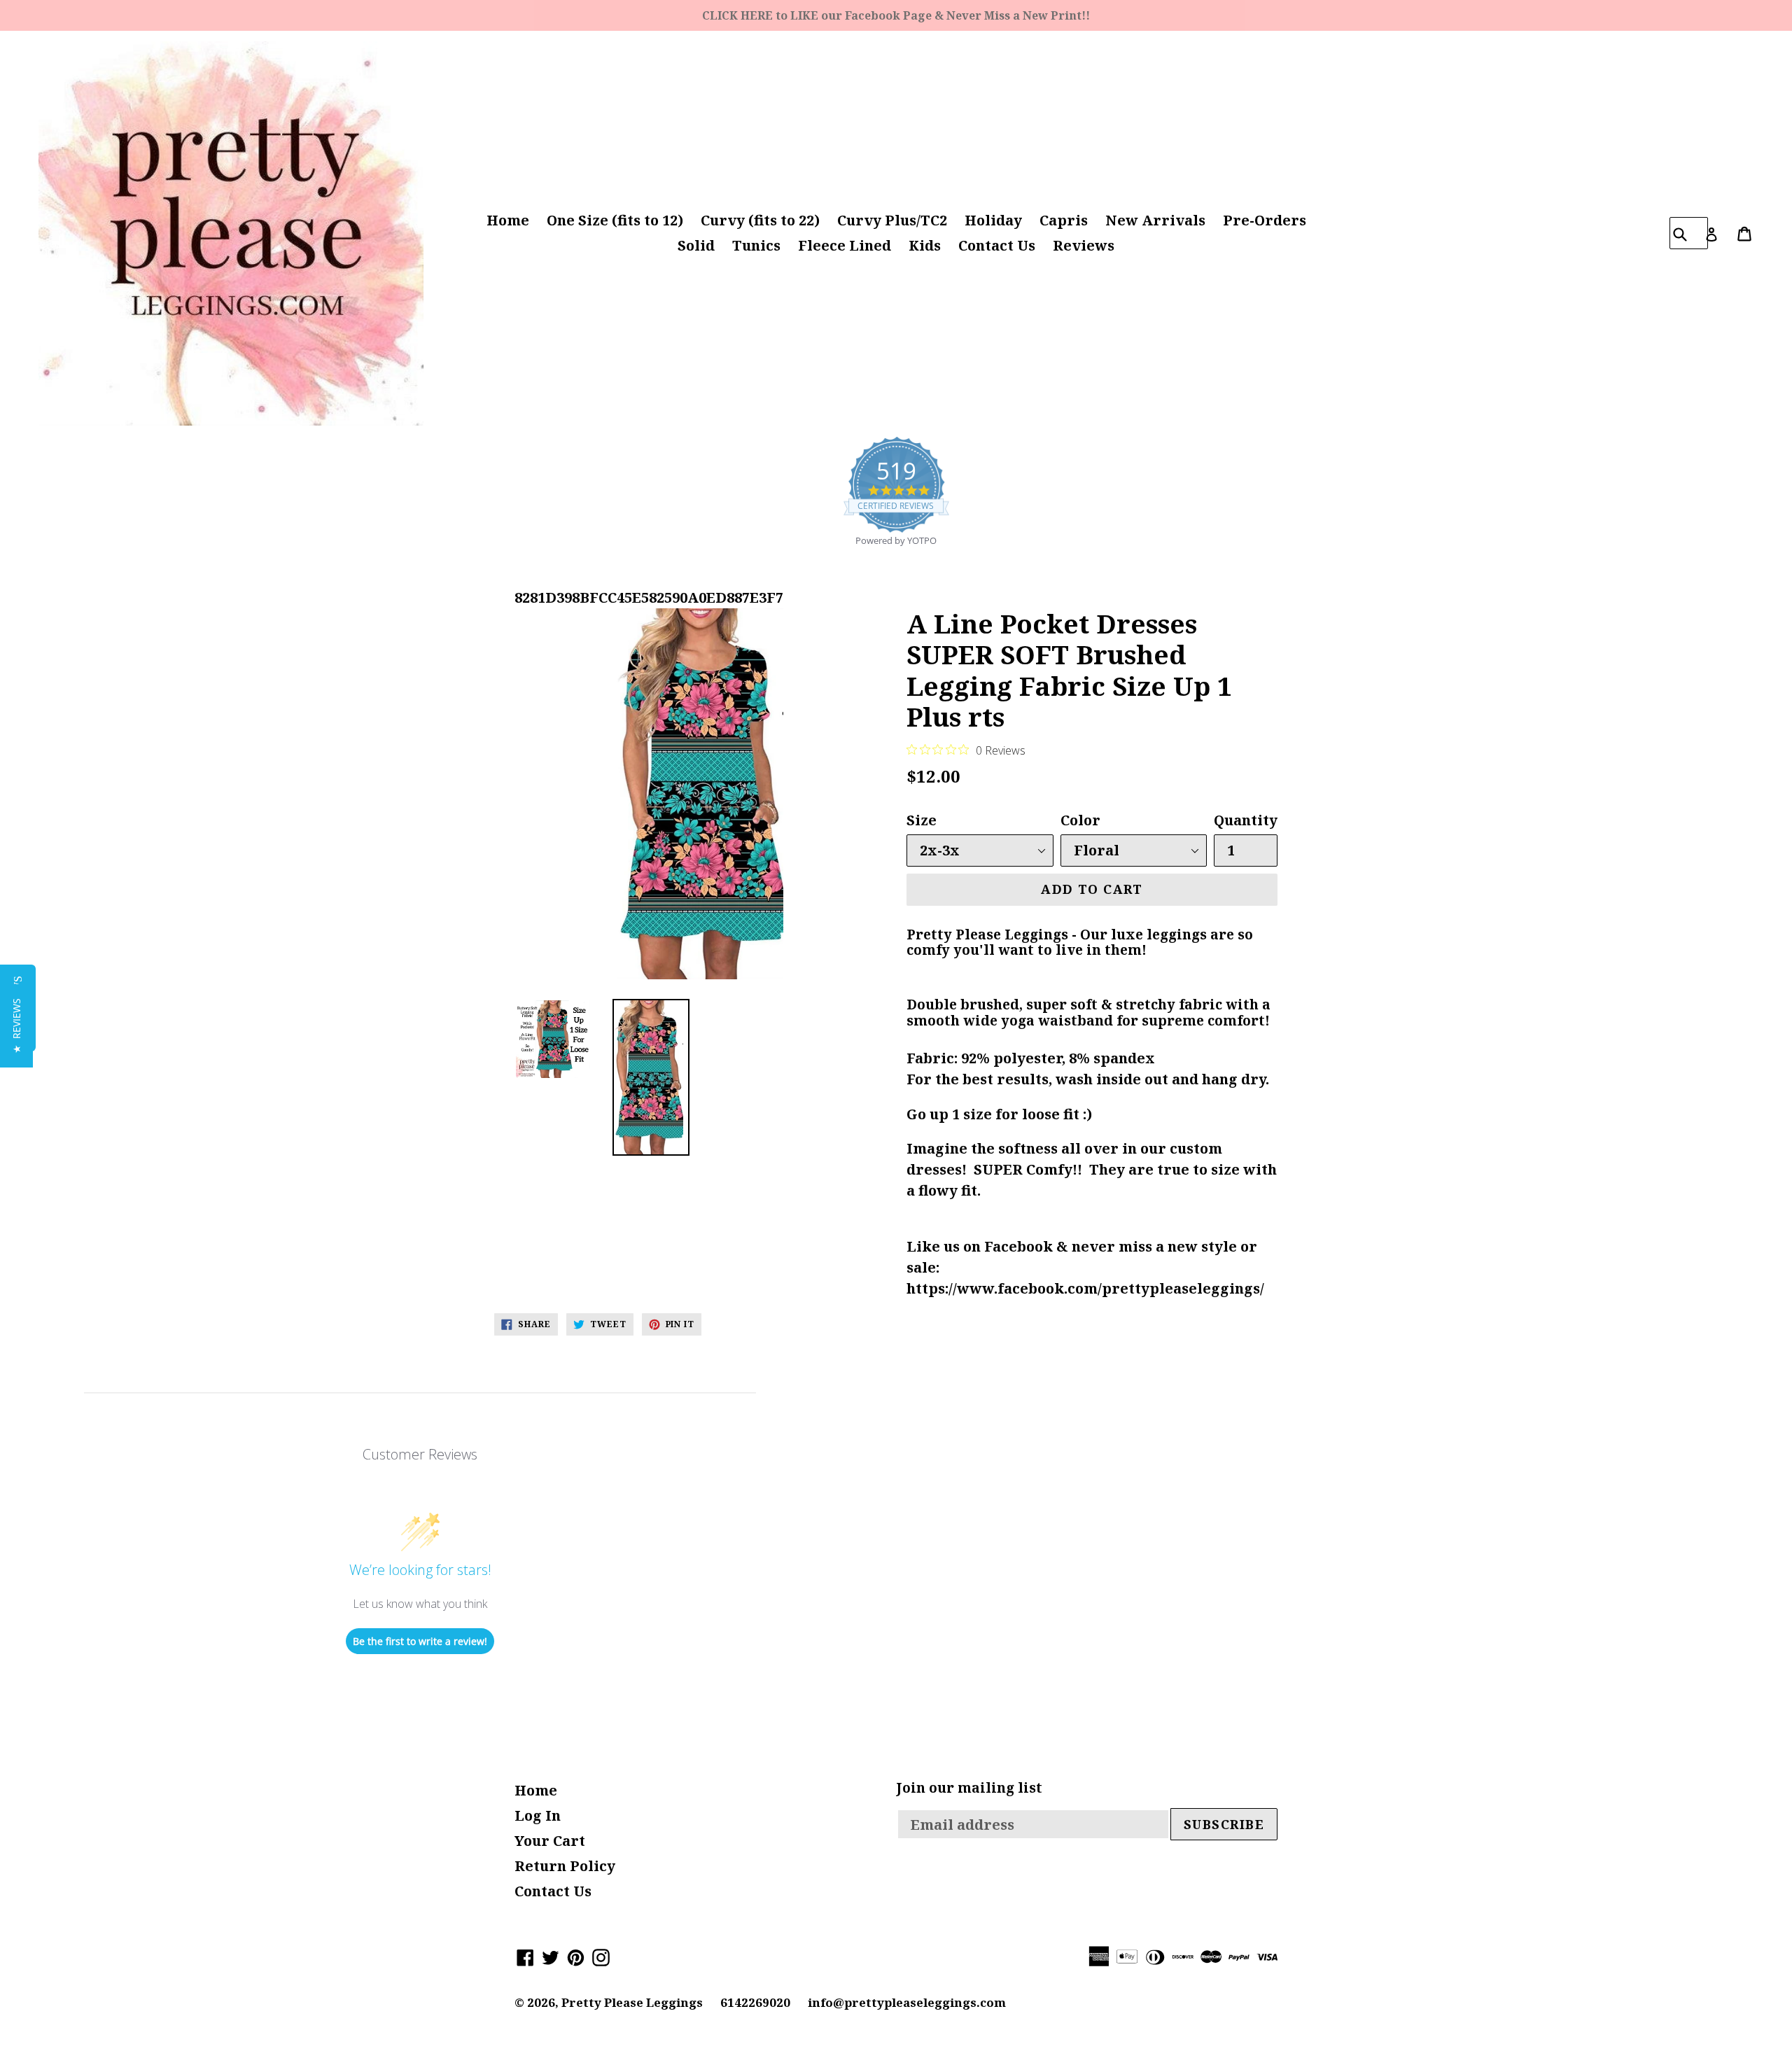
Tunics (756, 245)
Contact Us (997, 245)
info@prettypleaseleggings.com (907, 2002)
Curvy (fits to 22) (760, 220)
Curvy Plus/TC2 (892, 220)
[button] (16, 1026)
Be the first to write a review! (420, 1641)
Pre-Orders (1265, 220)
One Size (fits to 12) (615, 220)
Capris (1064, 220)
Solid (696, 245)
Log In (538, 1815)
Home (508, 220)
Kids (925, 245)
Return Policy (565, 1866)
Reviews (1084, 245)
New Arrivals (1155, 220)
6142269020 (755, 2002)
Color (1080, 820)
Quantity (1246, 820)
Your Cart (550, 1841)
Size (922, 820)
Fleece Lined (845, 245)
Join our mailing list (969, 1788)
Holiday (993, 220)
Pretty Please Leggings (632, 2002)
